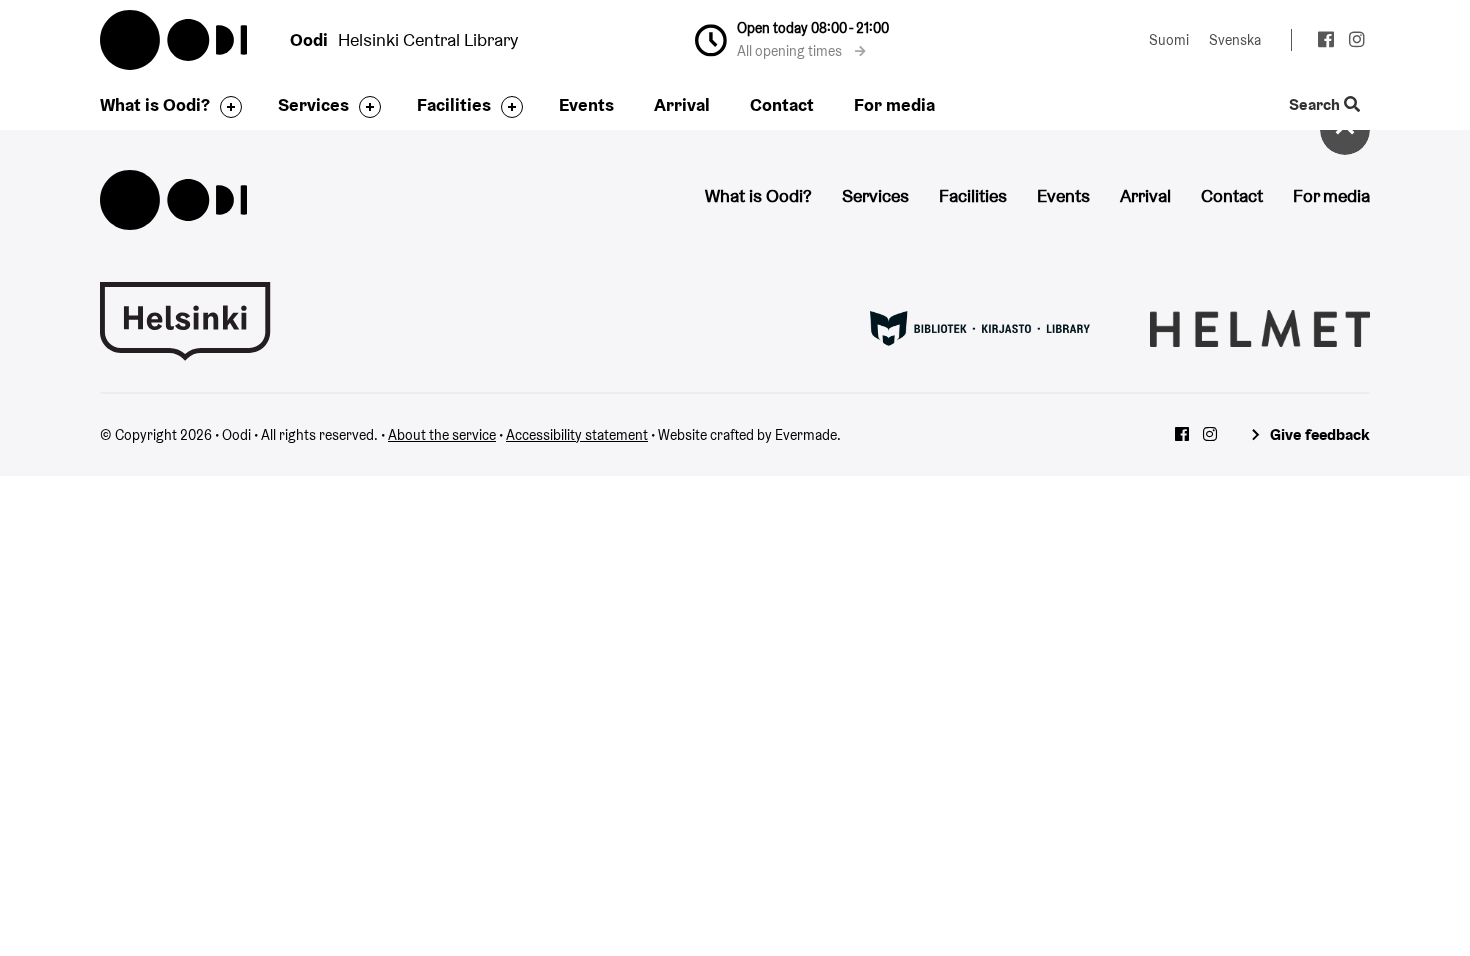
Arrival (682, 104)
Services (313, 104)
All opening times (791, 51)
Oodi (175, 40)
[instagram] (1356, 42)
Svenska (1235, 40)
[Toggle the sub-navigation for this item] (226, 107)
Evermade (806, 435)
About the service (442, 435)
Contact (782, 104)
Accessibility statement (577, 435)
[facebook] (1325, 42)
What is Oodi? (155, 104)
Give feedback (1320, 434)
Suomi (1169, 40)
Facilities (454, 104)
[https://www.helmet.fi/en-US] (1260, 327)
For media (894, 104)
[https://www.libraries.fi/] (980, 327)
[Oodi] (173, 197)
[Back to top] (1345, 130)
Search (1316, 105)
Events (586, 104)
